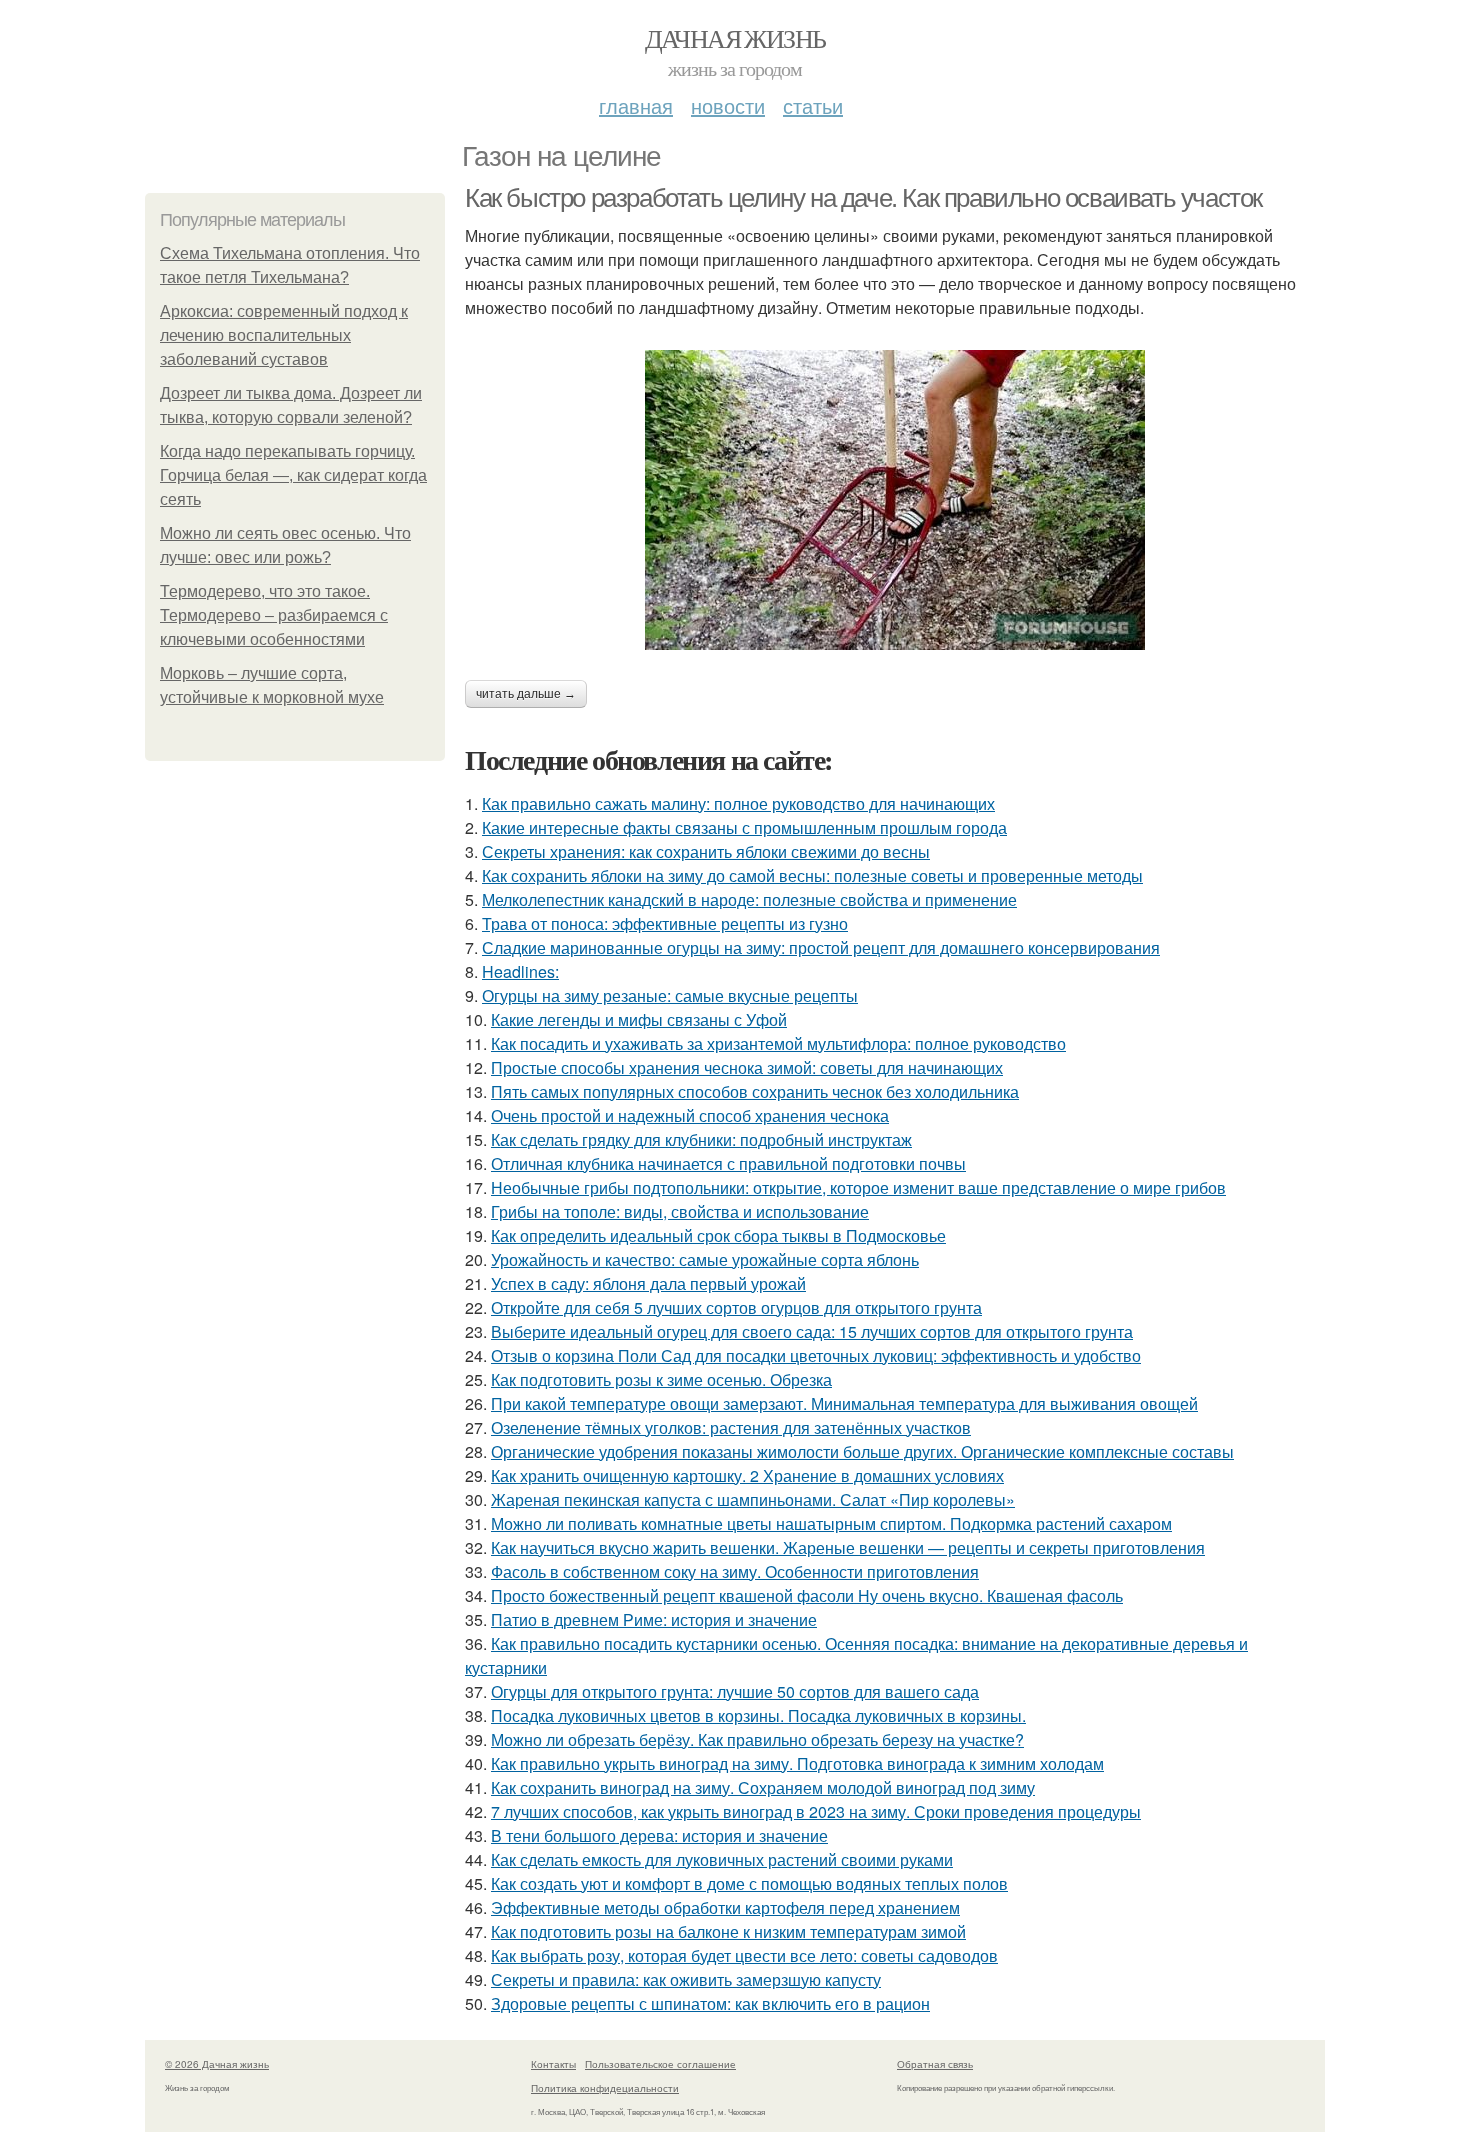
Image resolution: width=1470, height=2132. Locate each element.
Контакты (553, 2064)
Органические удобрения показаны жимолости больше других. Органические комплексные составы (862, 1451)
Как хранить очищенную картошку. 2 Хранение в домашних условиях (747, 1475)
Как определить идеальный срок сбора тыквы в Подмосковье (718, 1235)
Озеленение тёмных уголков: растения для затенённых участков (731, 1427)
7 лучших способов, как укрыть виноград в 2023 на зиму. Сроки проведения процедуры (816, 1811)
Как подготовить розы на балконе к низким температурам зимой (728, 1931)
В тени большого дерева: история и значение (659, 1835)
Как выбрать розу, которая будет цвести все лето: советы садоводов (744, 1955)
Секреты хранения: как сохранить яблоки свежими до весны (706, 851)
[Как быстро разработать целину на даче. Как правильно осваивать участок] (895, 500)
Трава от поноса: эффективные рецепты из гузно (665, 923)
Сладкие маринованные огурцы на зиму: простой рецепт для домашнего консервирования (821, 947)
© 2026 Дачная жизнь (217, 2064)
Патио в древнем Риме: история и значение (654, 1619)
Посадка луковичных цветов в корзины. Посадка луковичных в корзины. (758, 1715)
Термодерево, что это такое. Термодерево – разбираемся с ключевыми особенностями (274, 615)
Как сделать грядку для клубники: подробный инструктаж (701, 1139)
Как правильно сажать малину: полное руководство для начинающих (738, 803)
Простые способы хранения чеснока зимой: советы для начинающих (747, 1067)
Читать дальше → (526, 694)
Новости (728, 105)
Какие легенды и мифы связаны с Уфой (639, 1019)
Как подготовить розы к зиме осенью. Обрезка (661, 1379)
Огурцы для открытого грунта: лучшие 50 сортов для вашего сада (735, 1691)
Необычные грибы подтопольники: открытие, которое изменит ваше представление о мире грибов (858, 1187)
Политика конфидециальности (605, 2088)
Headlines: (520, 971)
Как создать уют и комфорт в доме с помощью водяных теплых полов (749, 1883)
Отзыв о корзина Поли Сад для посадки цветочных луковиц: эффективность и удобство (816, 1355)
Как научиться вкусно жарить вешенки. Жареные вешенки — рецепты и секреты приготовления (848, 1547)
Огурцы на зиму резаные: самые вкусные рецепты (670, 995)
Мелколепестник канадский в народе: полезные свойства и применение (749, 899)
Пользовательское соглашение (660, 2064)
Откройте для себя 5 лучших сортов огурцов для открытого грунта (736, 1307)
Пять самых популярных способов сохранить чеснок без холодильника (755, 1091)
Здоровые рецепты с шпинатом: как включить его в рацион (710, 2003)
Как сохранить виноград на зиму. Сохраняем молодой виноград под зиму (763, 1787)
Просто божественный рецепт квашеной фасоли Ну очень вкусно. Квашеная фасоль (807, 1595)
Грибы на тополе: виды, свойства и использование (680, 1211)
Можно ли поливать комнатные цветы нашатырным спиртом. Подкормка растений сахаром (831, 1523)
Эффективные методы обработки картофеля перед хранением (725, 1907)
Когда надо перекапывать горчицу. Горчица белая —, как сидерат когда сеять (293, 475)
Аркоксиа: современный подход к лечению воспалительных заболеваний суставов (284, 335)
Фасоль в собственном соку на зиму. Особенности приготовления (735, 1571)
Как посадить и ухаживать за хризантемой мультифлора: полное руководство (778, 1043)
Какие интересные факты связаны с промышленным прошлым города (744, 827)
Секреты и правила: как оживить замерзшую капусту (686, 1979)
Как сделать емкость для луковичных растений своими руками (722, 1859)
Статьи (813, 105)
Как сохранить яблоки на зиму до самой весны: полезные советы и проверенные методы (812, 875)
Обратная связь (935, 2064)
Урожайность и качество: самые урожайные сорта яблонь (705, 1259)
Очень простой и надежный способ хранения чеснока (690, 1115)
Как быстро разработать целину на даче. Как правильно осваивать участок (863, 198)
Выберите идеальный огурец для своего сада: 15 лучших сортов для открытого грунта (812, 1331)
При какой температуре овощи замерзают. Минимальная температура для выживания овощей (844, 1403)
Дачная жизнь (735, 38)
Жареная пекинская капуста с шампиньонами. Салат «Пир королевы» (753, 1499)
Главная (636, 105)
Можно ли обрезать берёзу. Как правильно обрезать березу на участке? (757, 1739)
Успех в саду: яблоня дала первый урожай (648, 1283)
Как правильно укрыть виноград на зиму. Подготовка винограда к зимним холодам (797, 1763)
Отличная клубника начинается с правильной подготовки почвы (728, 1163)
